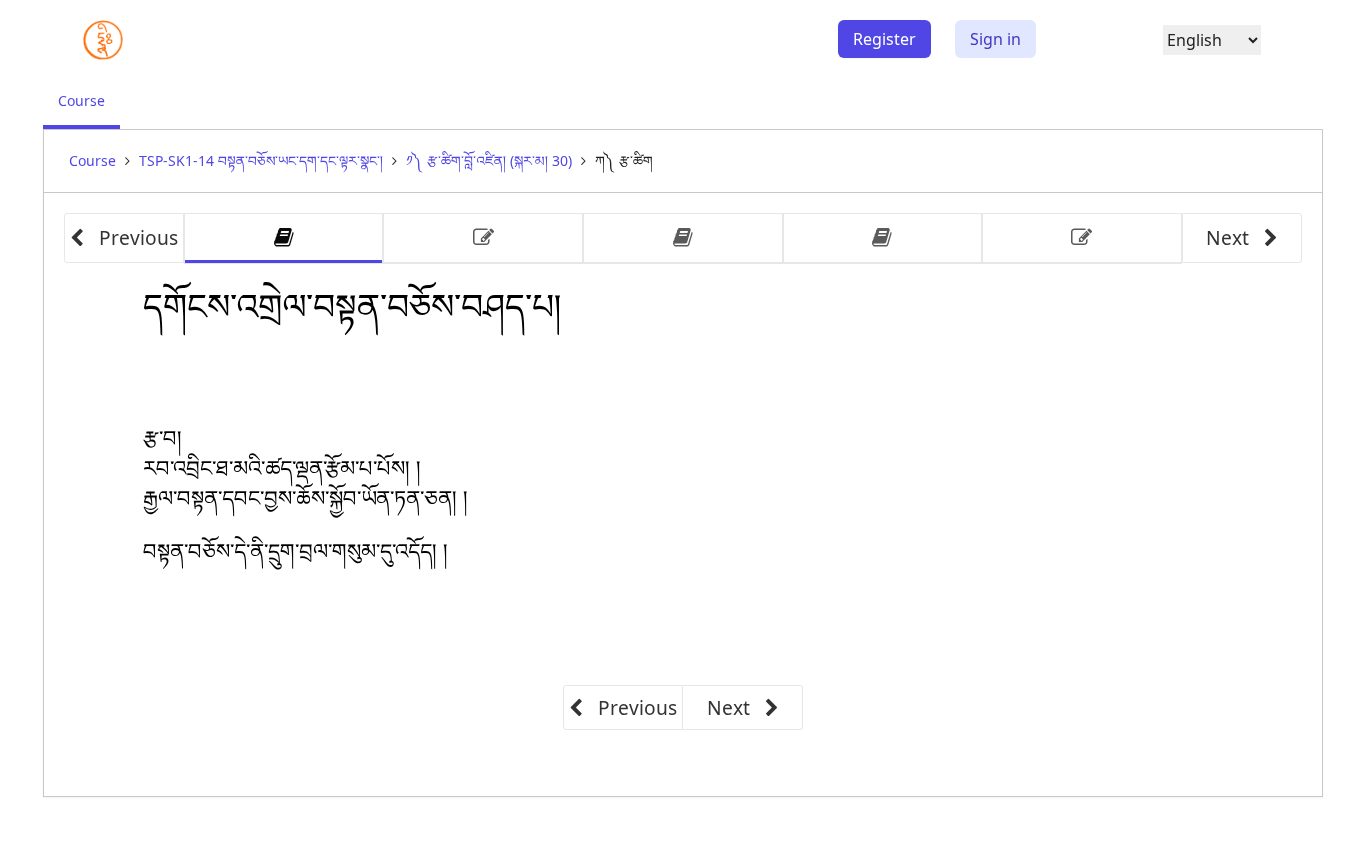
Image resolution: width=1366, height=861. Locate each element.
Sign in (995, 39)
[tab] (283, 238)
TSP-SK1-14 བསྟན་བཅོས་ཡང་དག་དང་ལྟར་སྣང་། (261, 160)
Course (89, 109)
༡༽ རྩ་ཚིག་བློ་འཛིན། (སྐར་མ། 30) (489, 160)
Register (884, 39)
